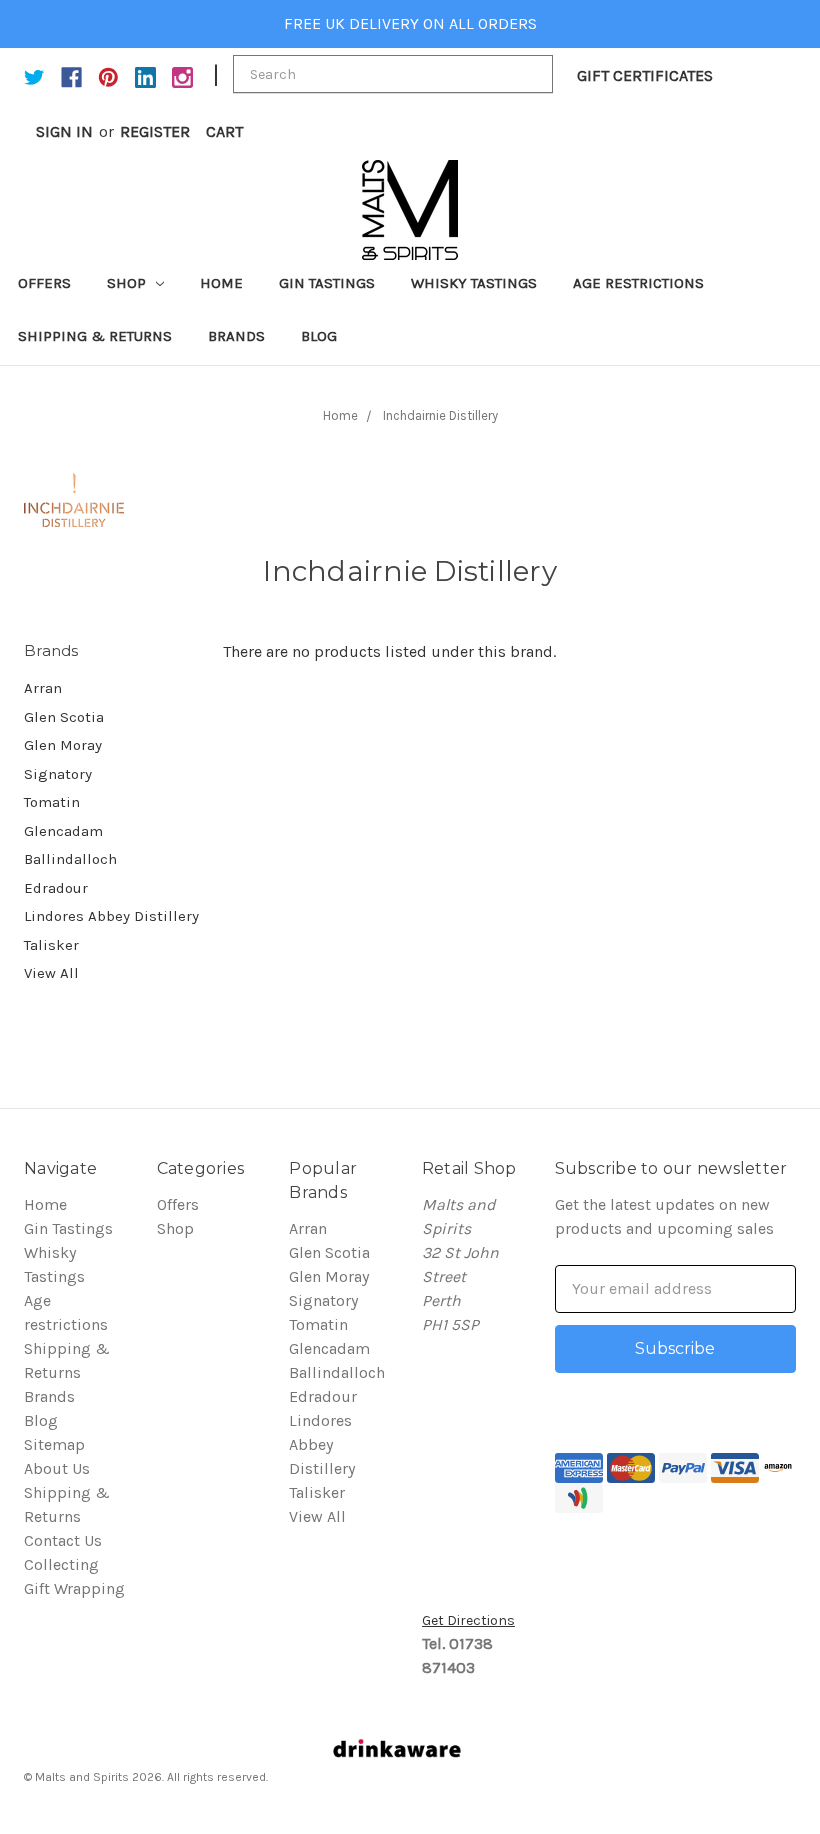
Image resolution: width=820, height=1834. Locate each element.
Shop (128, 283)
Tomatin (52, 802)
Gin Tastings (327, 283)
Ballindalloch (70, 859)
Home (221, 283)
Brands (236, 336)
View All (51, 973)
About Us (57, 1468)
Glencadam (63, 831)
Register (155, 131)
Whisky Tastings (474, 283)
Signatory (58, 774)
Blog (319, 336)
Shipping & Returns (95, 336)
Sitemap (54, 1444)
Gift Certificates (645, 75)
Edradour (56, 888)
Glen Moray (63, 745)
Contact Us (63, 1540)
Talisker (51, 945)
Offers (44, 283)
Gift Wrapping (74, 1588)
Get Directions (468, 1620)
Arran (43, 688)
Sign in (64, 131)
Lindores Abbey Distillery (111, 916)
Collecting (61, 1564)
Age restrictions (638, 283)
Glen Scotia (64, 717)
